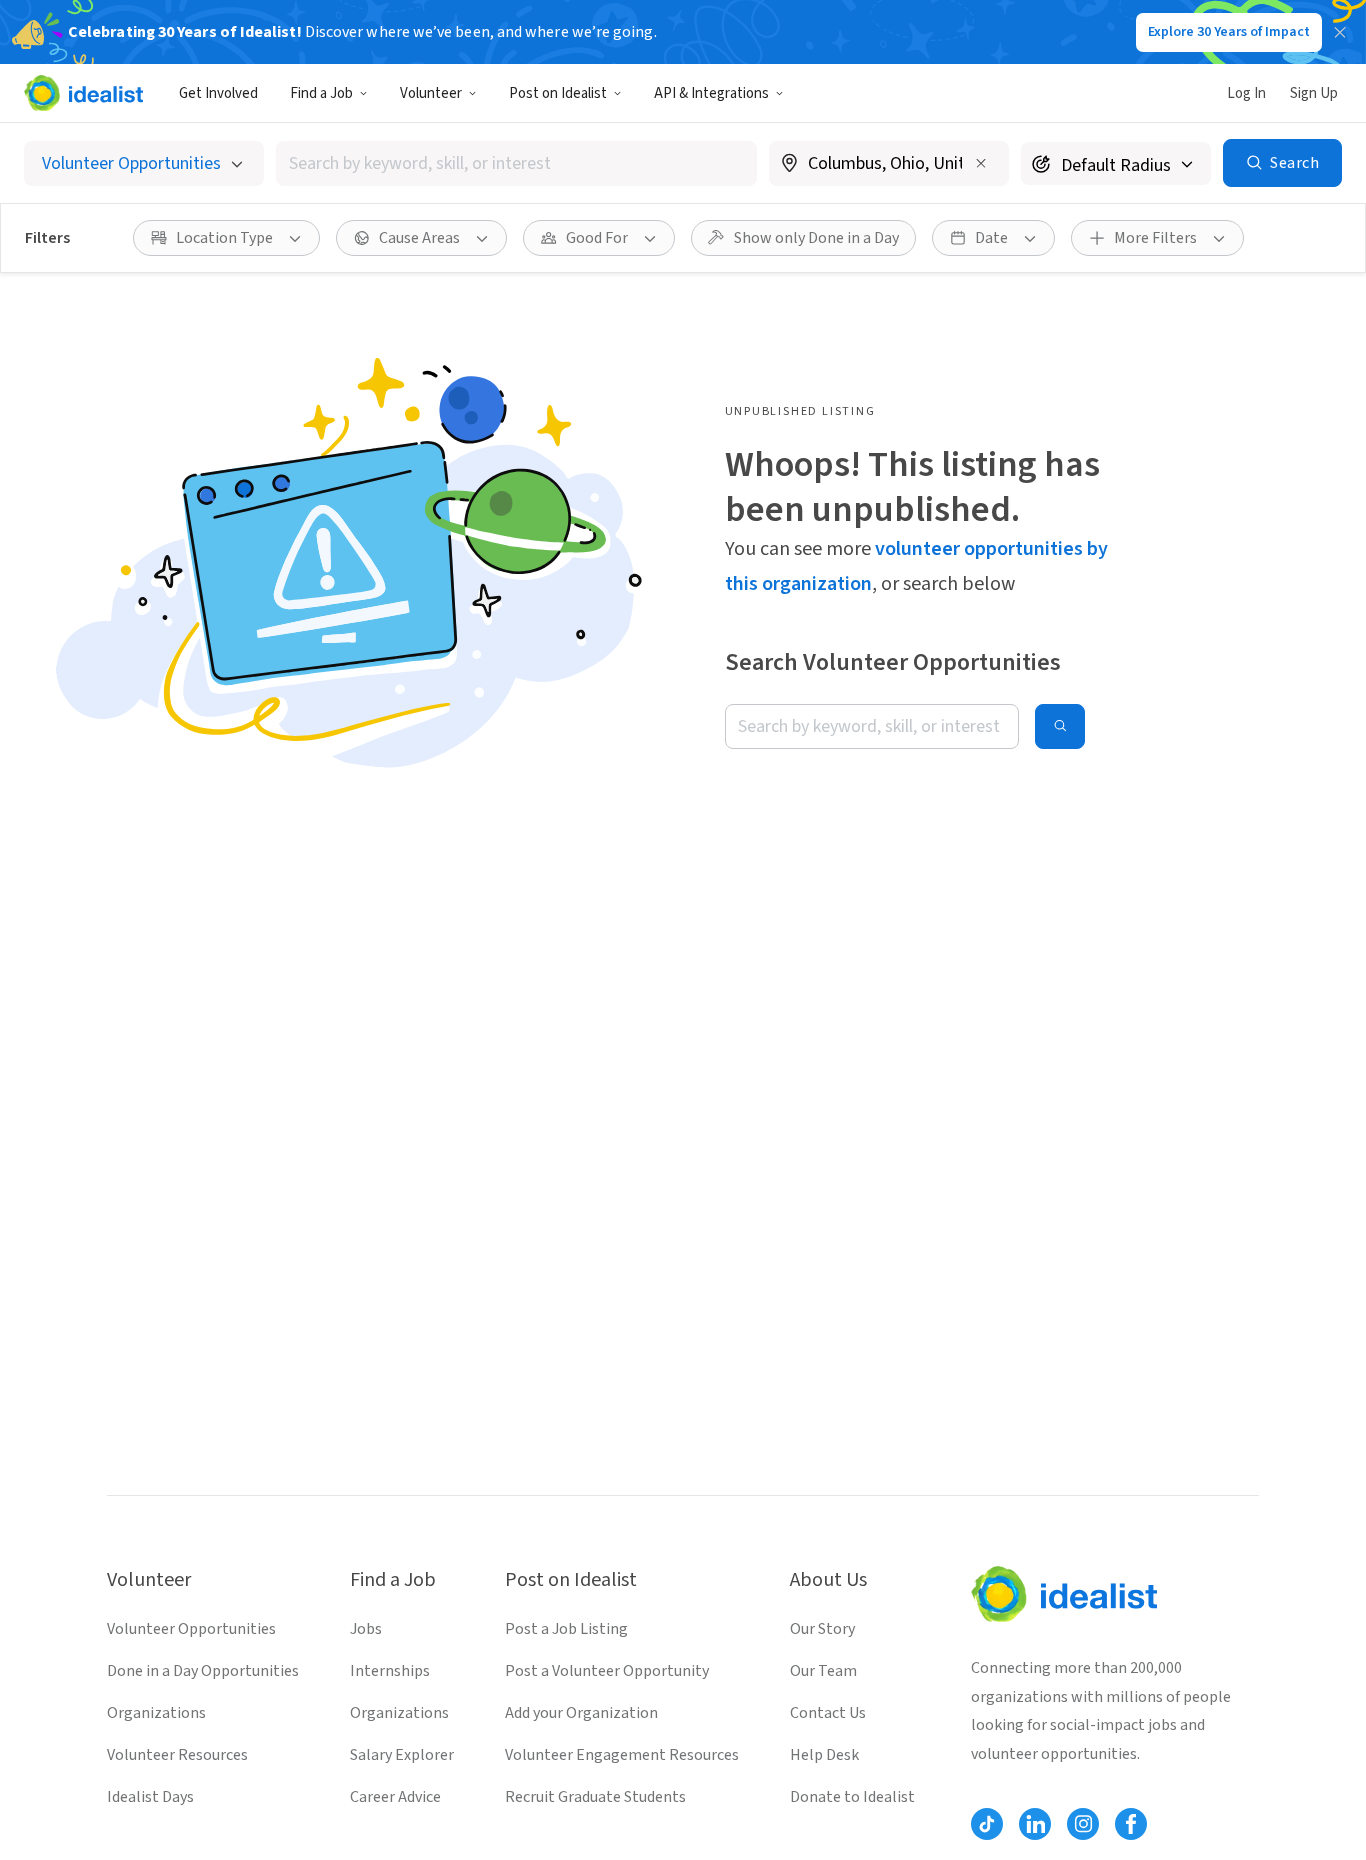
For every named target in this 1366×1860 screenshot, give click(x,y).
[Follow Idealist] (987, 1824)
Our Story (822, 1629)
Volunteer (431, 93)
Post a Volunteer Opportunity (607, 1671)
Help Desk (824, 1755)
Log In (1246, 93)
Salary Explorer (402, 1755)
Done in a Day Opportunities (203, 1671)
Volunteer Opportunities (191, 1629)
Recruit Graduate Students (595, 1797)
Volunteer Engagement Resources (622, 1755)
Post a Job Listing (566, 1629)
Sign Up (1314, 93)
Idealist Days (150, 1797)
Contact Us (828, 1713)
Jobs (366, 1629)
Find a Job (321, 93)
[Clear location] (981, 163)
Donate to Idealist (852, 1797)
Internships (390, 1671)
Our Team (823, 1671)
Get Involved (218, 93)
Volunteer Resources (177, 1755)
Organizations (156, 1713)
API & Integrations (711, 93)
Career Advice (395, 1797)
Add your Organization (581, 1713)
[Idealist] (83, 93)
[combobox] (516, 163)
